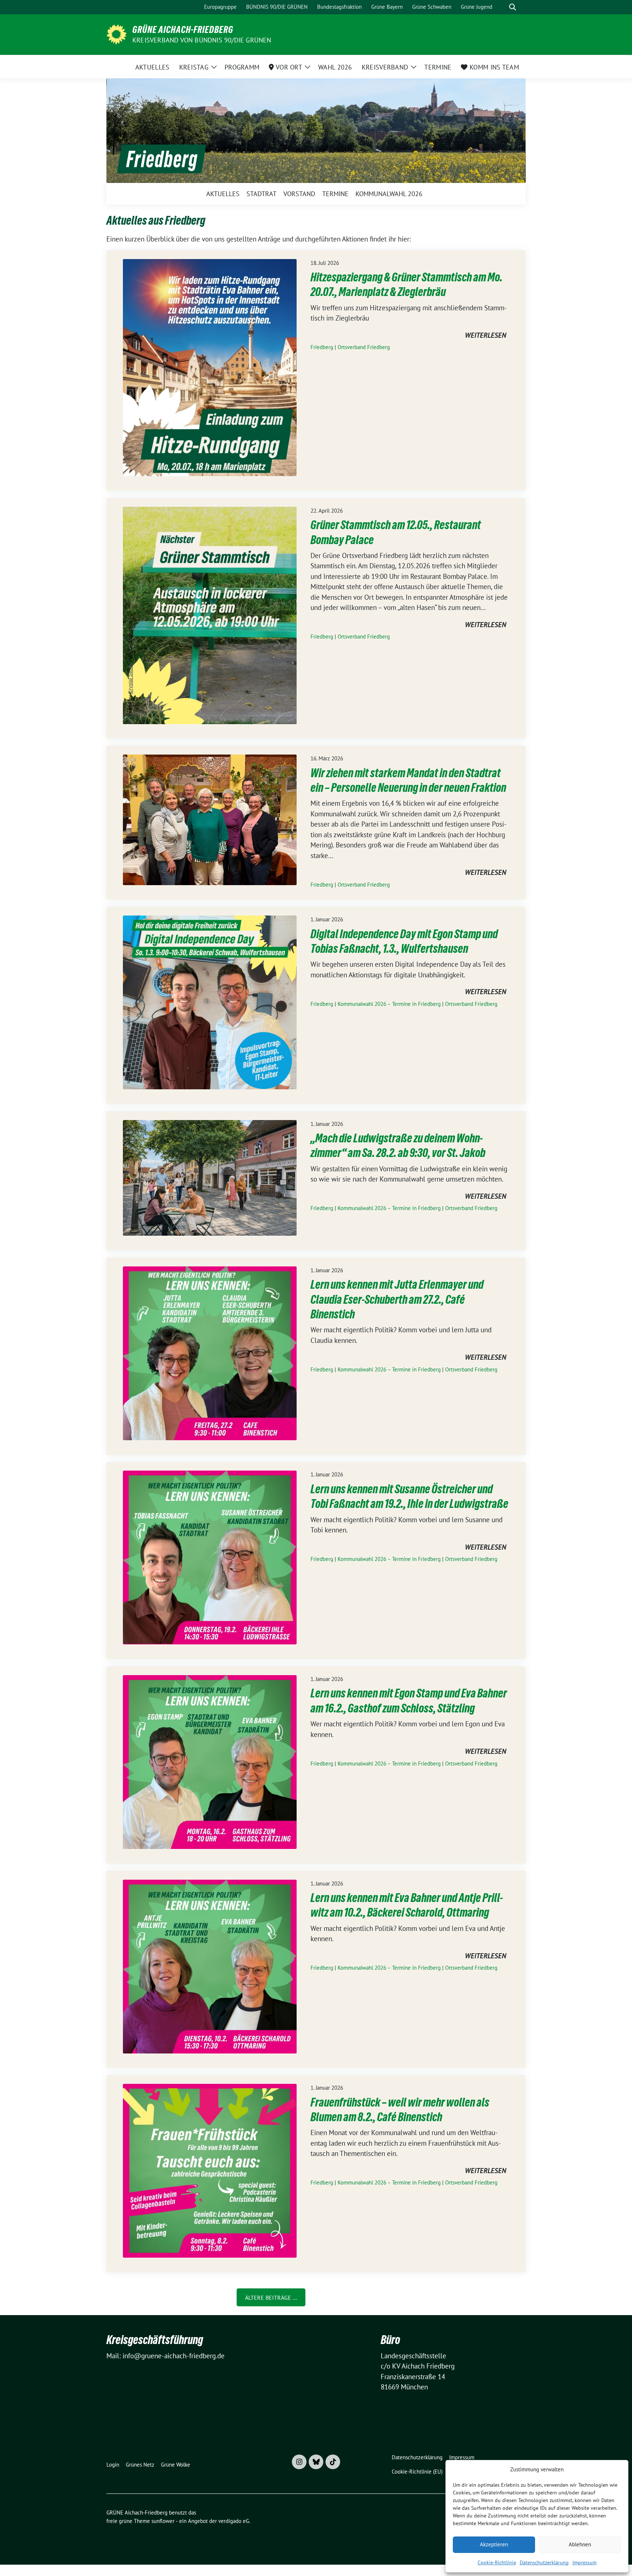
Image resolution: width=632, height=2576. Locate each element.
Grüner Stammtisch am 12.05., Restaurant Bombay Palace (396, 532)
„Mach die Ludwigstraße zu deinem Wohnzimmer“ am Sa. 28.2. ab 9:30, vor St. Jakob (398, 1145)
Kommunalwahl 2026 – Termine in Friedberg (389, 1004)
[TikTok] (333, 2462)
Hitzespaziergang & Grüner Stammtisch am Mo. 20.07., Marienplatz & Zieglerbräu (407, 284)
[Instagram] (299, 2462)
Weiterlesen (486, 336)
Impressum (584, 2562)
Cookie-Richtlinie (497, 2562)
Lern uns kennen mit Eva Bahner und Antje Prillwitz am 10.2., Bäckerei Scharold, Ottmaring (407, 1905)
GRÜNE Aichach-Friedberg (183, 30)
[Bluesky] (316, 2462)
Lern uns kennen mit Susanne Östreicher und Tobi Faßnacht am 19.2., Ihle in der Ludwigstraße (409, 1496)
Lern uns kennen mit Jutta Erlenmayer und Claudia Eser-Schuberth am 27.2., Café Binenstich (397, 1299)
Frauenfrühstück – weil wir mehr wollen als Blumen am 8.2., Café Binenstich (400, 2110)
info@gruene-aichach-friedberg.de (174, 2356)
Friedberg (322, 347)
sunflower (163, 2521)
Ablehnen (580, 2544)
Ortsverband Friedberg (364, 347)
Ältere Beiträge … (271, 2298)
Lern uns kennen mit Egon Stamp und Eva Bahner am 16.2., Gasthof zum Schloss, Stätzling (409, 1701)
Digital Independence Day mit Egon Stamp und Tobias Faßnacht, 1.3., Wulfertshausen (404, 941)
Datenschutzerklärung (544, 2562)
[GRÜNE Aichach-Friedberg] (116, 34)
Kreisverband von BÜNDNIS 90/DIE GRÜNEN (202, 40)
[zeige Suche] (513, 7)
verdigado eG (234, 2521)
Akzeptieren (494, 2544)
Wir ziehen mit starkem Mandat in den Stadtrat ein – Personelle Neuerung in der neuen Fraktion (408, 780)
